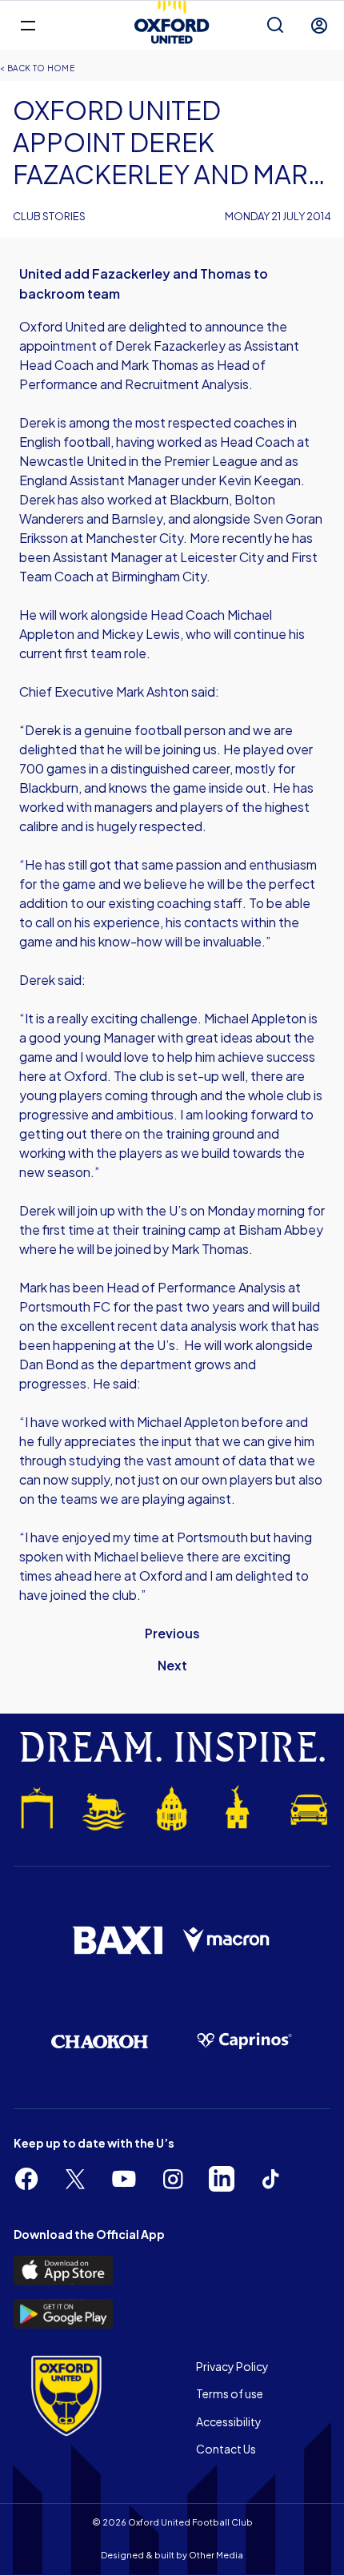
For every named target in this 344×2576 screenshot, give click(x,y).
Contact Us (226, 2449)
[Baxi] (117, 1940)
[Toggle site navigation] (28, 24)
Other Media (216, 2555)
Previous (172, 1633)
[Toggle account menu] (319, 26)
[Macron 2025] (227, 1941)
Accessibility (229, 2421)
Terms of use (230, 2393)
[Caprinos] (244, 2041)
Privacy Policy (232, 2366)
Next (172, 1665)
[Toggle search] (275, 26)
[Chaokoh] (100, 2042)
